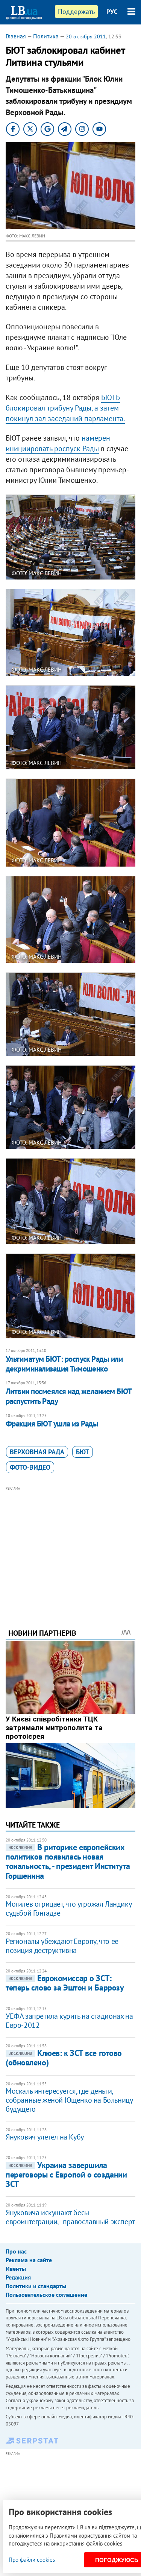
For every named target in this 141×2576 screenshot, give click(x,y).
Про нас (16, 2251)
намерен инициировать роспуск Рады (58, 443)
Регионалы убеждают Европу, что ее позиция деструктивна (62, 1946)
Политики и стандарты (36, 2286)
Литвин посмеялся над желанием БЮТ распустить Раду (69, 1396)
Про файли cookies (32, 2560)
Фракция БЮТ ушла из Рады (52, 1424)
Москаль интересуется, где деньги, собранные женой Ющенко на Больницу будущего (69, 2100)
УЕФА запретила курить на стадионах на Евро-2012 (69, 2021)
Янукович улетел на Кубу (45, 2137)
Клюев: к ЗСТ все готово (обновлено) (64, 2058)
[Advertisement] (70, 1547)
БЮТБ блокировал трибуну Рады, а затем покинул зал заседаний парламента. (65, 408)
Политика (46, 36)
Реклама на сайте (29, 2260)
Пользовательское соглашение (46, 2295)
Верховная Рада (37, 1452)
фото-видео (30, 1467)
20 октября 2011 (86, 36)
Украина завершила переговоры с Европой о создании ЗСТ (66, 2175)
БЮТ (83, 1452)
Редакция (18, 2277)
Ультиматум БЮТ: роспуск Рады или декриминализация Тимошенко (64, 1364)
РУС (112, 12)
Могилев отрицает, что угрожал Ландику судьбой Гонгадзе (68, 1908)
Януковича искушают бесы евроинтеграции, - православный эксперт (70, 2217)
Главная (16, 36)
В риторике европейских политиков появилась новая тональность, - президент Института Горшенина (68, 1861)
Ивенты (16, 2269)
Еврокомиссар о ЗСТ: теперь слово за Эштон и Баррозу (65, 1983)
